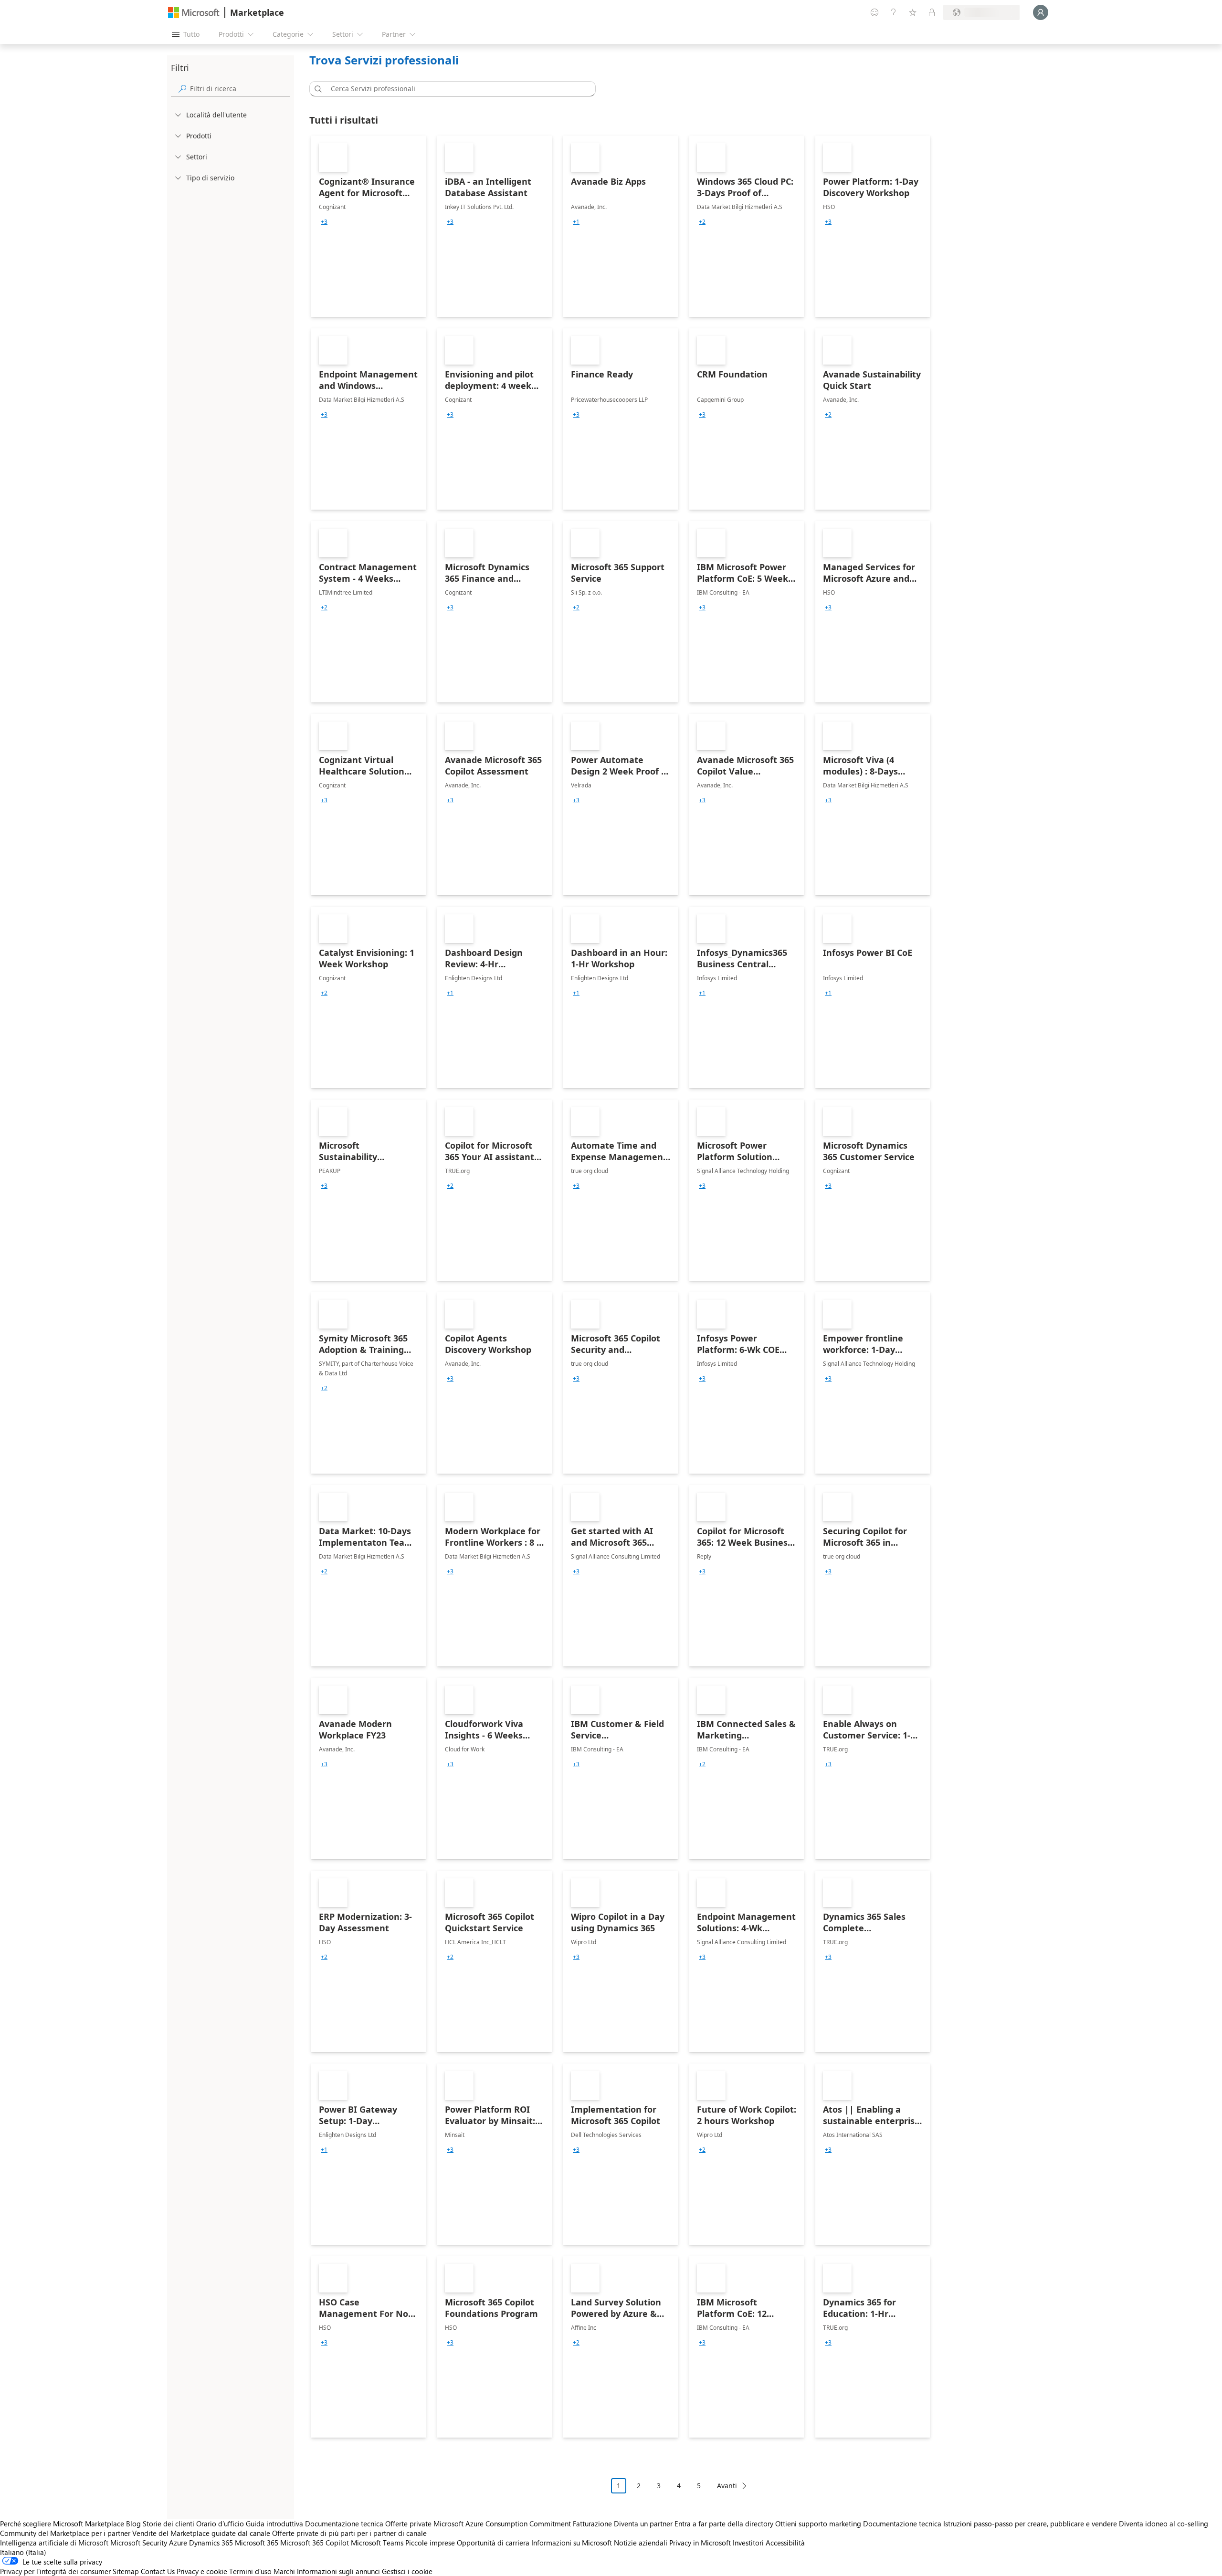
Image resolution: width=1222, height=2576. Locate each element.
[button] (316, 89)
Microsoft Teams (377, 2543)
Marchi (284, 2571)
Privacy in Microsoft (700, 2543)
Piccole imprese (430, 2543)
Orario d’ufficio (220, 2524)
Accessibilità (785, 2543)
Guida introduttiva (274, 2524)
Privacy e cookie (202, 2571)
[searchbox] (240, 89)
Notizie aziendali (641, 2543)
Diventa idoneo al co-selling (1164, 2524)
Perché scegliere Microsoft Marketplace (62, 2524)
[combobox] (455, 89)
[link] (369, 226)
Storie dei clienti (169, 2524)
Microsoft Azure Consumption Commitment (503, 2524)
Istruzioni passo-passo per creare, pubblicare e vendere (1030, 2524)
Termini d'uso (250, 2571)
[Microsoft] (194, 13)
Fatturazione (592, 2524)
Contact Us (158, 2571)
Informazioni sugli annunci (338, 2571)
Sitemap (126, 2571)
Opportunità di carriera (493, 2543)
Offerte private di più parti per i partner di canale (349, 2533)
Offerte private (408, 2524)
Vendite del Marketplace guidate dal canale (201, 2533)
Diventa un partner (643, 2524)
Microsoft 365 (257, 2543)
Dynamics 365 (211, 2543)
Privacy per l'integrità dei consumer (55, 2571)
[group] (324, 222)
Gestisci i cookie (407, 2571)
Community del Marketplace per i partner (65, 2533)
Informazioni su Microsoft (572, 2543)
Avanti (727, 2486)
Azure (178, 2543)
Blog (133, 2524)
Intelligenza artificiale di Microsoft (54, 2543)
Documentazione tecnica (344, 2524)
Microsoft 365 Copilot (315, 2543)
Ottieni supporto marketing (818, 2524)
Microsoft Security (139, 2543)
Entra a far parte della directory (724, 2524)
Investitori (748, 2543)
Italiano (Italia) (23, 2552)
